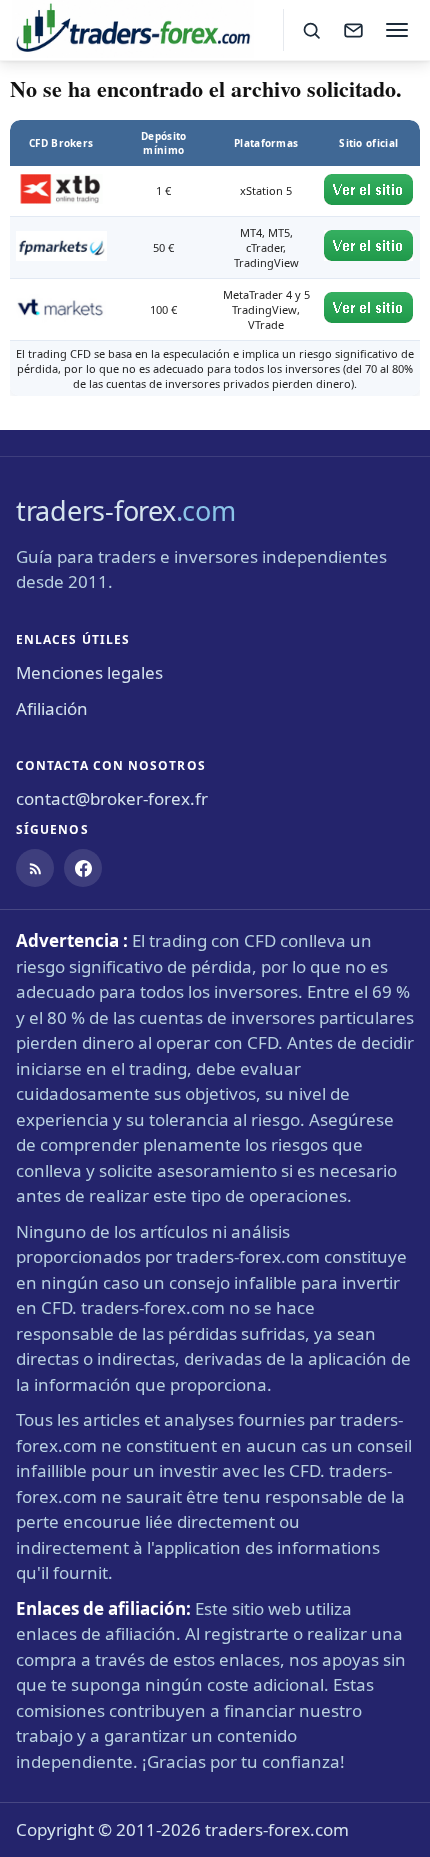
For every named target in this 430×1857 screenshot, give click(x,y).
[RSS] (35, 868)
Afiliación (52, 708)
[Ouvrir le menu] (397, 30)
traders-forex (125, 510)
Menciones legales (89, 672)
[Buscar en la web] (311, 30)
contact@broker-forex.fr (112, 798)
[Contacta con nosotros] (353, 30)
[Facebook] (83, 868)
